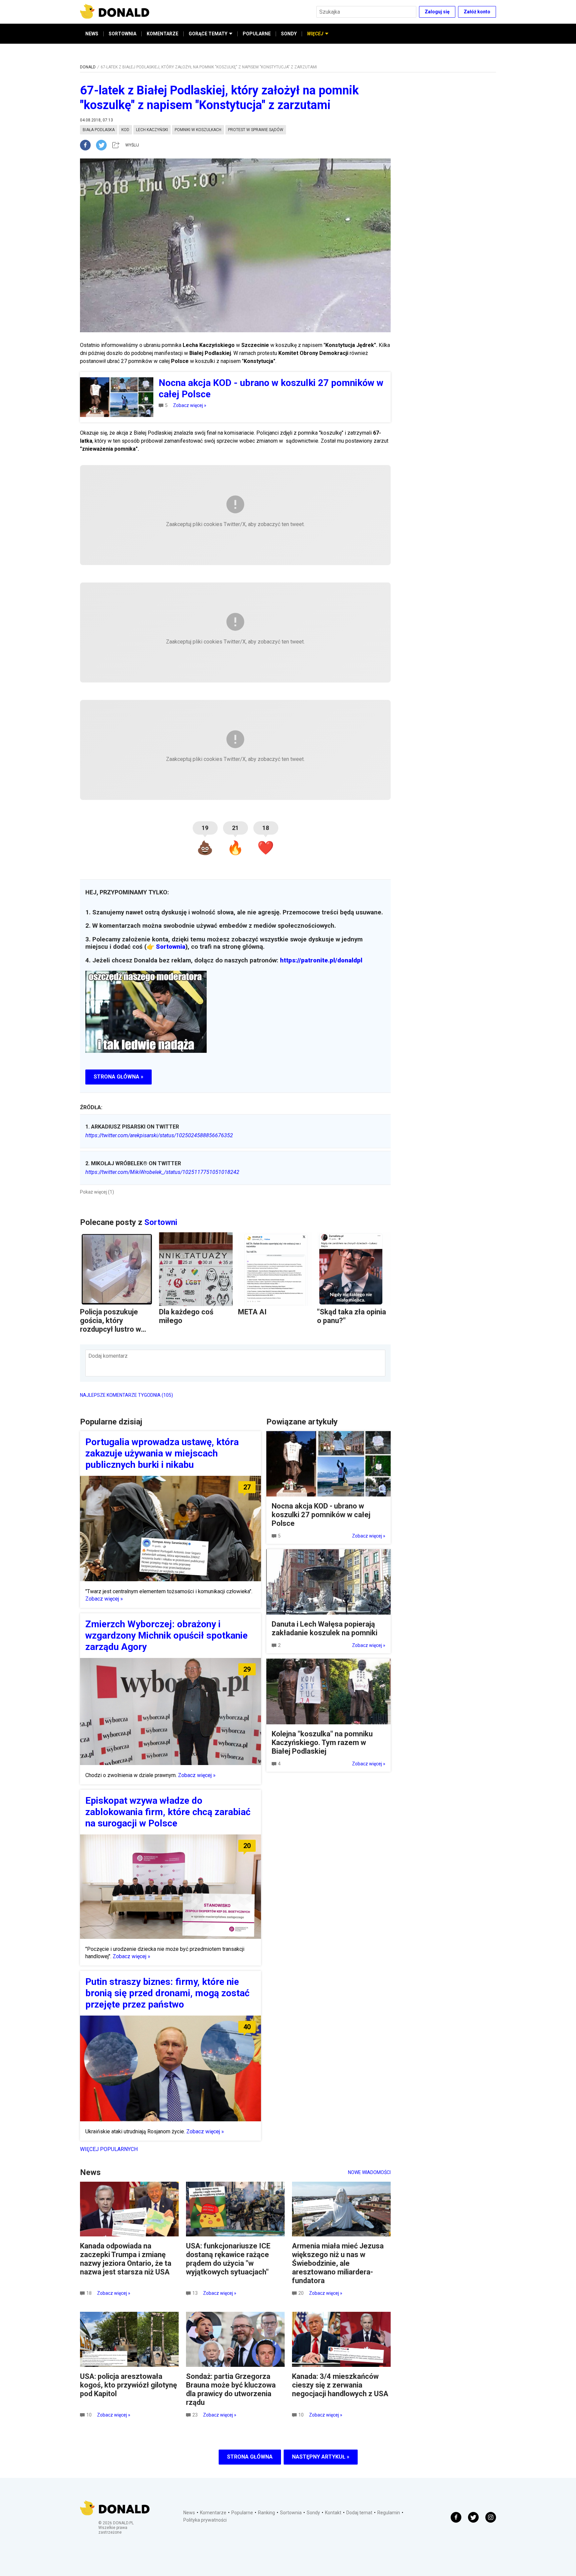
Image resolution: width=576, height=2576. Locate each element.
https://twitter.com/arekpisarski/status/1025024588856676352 (159, 1135)
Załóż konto (477, 12)
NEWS (92, 34)
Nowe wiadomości (369, 2172)
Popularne (242, 2513)
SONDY (289, 34)
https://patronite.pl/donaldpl (321, 960)
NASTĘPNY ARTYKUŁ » (321, 2457)
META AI (252, 1312)
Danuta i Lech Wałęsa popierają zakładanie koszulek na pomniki (324, 1628)
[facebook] (88, 145)
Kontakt (333, 2513)
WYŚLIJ (132, 145)
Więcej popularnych (109, 2149)
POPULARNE (257, 34)
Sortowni (161, 1222)
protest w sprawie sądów (256, 130)
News (189, 2513)
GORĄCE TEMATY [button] (208, 34)
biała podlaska (99, 130)
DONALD (88, 67)
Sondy (313, 2513)
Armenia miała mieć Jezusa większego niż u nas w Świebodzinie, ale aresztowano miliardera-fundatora (338, 2263)
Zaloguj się (437, 12)
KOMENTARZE (162, 34)
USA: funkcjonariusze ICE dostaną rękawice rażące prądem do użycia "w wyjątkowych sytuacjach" (228, 2259)
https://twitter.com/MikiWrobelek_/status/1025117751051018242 (162, 1172)
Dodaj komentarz (108, 1356)
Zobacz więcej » (190, 405)
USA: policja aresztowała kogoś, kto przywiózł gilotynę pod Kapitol (128, 2385)
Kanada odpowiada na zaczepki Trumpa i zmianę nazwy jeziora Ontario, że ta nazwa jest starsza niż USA (126, 2259)
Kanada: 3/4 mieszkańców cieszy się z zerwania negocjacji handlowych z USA (340, 2385)
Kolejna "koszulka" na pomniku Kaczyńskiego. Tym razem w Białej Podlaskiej (322, 1743)
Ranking (266, 2513)
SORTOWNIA (122, 34)
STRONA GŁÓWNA (250, 2457)
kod (125, 130)
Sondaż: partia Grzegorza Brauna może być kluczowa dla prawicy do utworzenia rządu (231, 2389)
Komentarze (213, 2513)
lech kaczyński (152, 130)
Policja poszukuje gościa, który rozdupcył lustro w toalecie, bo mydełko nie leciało (115, 1329)
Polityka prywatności (205, 2520)
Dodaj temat (359, 2513)
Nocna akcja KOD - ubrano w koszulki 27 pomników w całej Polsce (321, 1515)
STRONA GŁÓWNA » (118, 1077)
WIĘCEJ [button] (315, 34)
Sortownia (171, 947)
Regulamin (389, 2513)
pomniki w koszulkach (198, 130)
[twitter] (103, 145)
